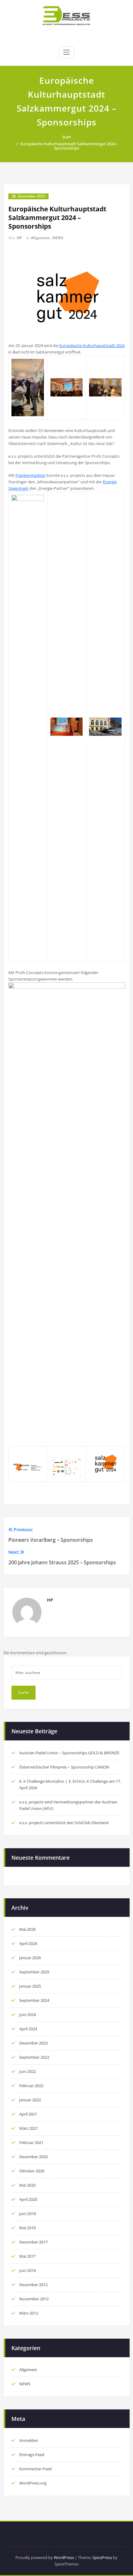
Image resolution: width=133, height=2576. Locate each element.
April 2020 (28, 2199)
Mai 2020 (27, 2185)
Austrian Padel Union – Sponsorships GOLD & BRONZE (69, 1753)
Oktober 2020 (32, 2171)
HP (19, 238)
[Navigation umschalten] (66, 52)
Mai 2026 (27, 1929)
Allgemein (40, 238)
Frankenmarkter (30, 475)
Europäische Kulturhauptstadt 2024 (92, 345)
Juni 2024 (28, 2015)
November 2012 (34, 2299)
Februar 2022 (31, 2086)
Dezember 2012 (33, 2285)
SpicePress (102, 2557)
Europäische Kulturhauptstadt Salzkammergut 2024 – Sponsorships (69, 146)
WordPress (64, 2557)
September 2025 (34, 1972)
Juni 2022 (28, 2071)
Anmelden (29, 2440)
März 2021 (29, 2128)
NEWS (58, 238)
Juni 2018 (28, 2214)
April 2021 (28, 2114)
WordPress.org (33, 2483)
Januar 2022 (30, 2100)
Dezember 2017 (33, 2242)
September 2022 (34, 2057)
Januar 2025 (30, 1986)
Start (67, 137)
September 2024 (34, 2000)
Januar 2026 (30, 1958)
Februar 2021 (31, 2142)
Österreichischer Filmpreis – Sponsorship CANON (64, 1767)
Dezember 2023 (33, 2043)
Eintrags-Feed (32, 2455)
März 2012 (29, 2313)
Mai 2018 (27, 2228)
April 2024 (28, 2029)
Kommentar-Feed (35, 2469)
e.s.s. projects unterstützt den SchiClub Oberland (64, 1823)
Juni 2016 (28, 2270)
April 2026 (28, 1943)
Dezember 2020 (33, 2157)
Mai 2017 (27, 2256)
